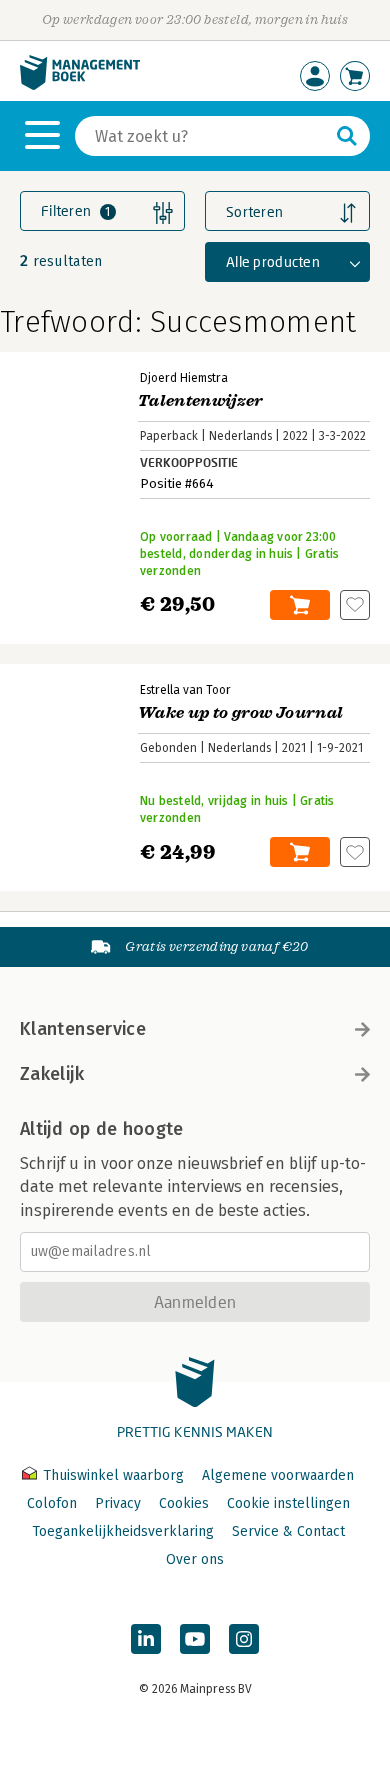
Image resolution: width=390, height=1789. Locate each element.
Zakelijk (52, 1074)
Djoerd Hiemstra (184, 378)
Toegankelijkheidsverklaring (123, 1531)
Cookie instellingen (288, 1503)
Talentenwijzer (200, 401)
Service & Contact (288, 1531)
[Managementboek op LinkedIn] (146, 1639)
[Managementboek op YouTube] (195, 1639)
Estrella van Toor (185, 690)
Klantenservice (83, 1029)
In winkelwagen (300, 605)
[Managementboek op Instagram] (244, 1639)
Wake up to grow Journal (240, 713)
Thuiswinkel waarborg (113, 1475)
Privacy (118, 1503)
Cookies (184, 1503)
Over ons (195, 1559)
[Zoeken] (347, 136)
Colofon (52, 1503)
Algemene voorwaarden (278, 1475)
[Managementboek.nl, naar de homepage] (80, 85)
